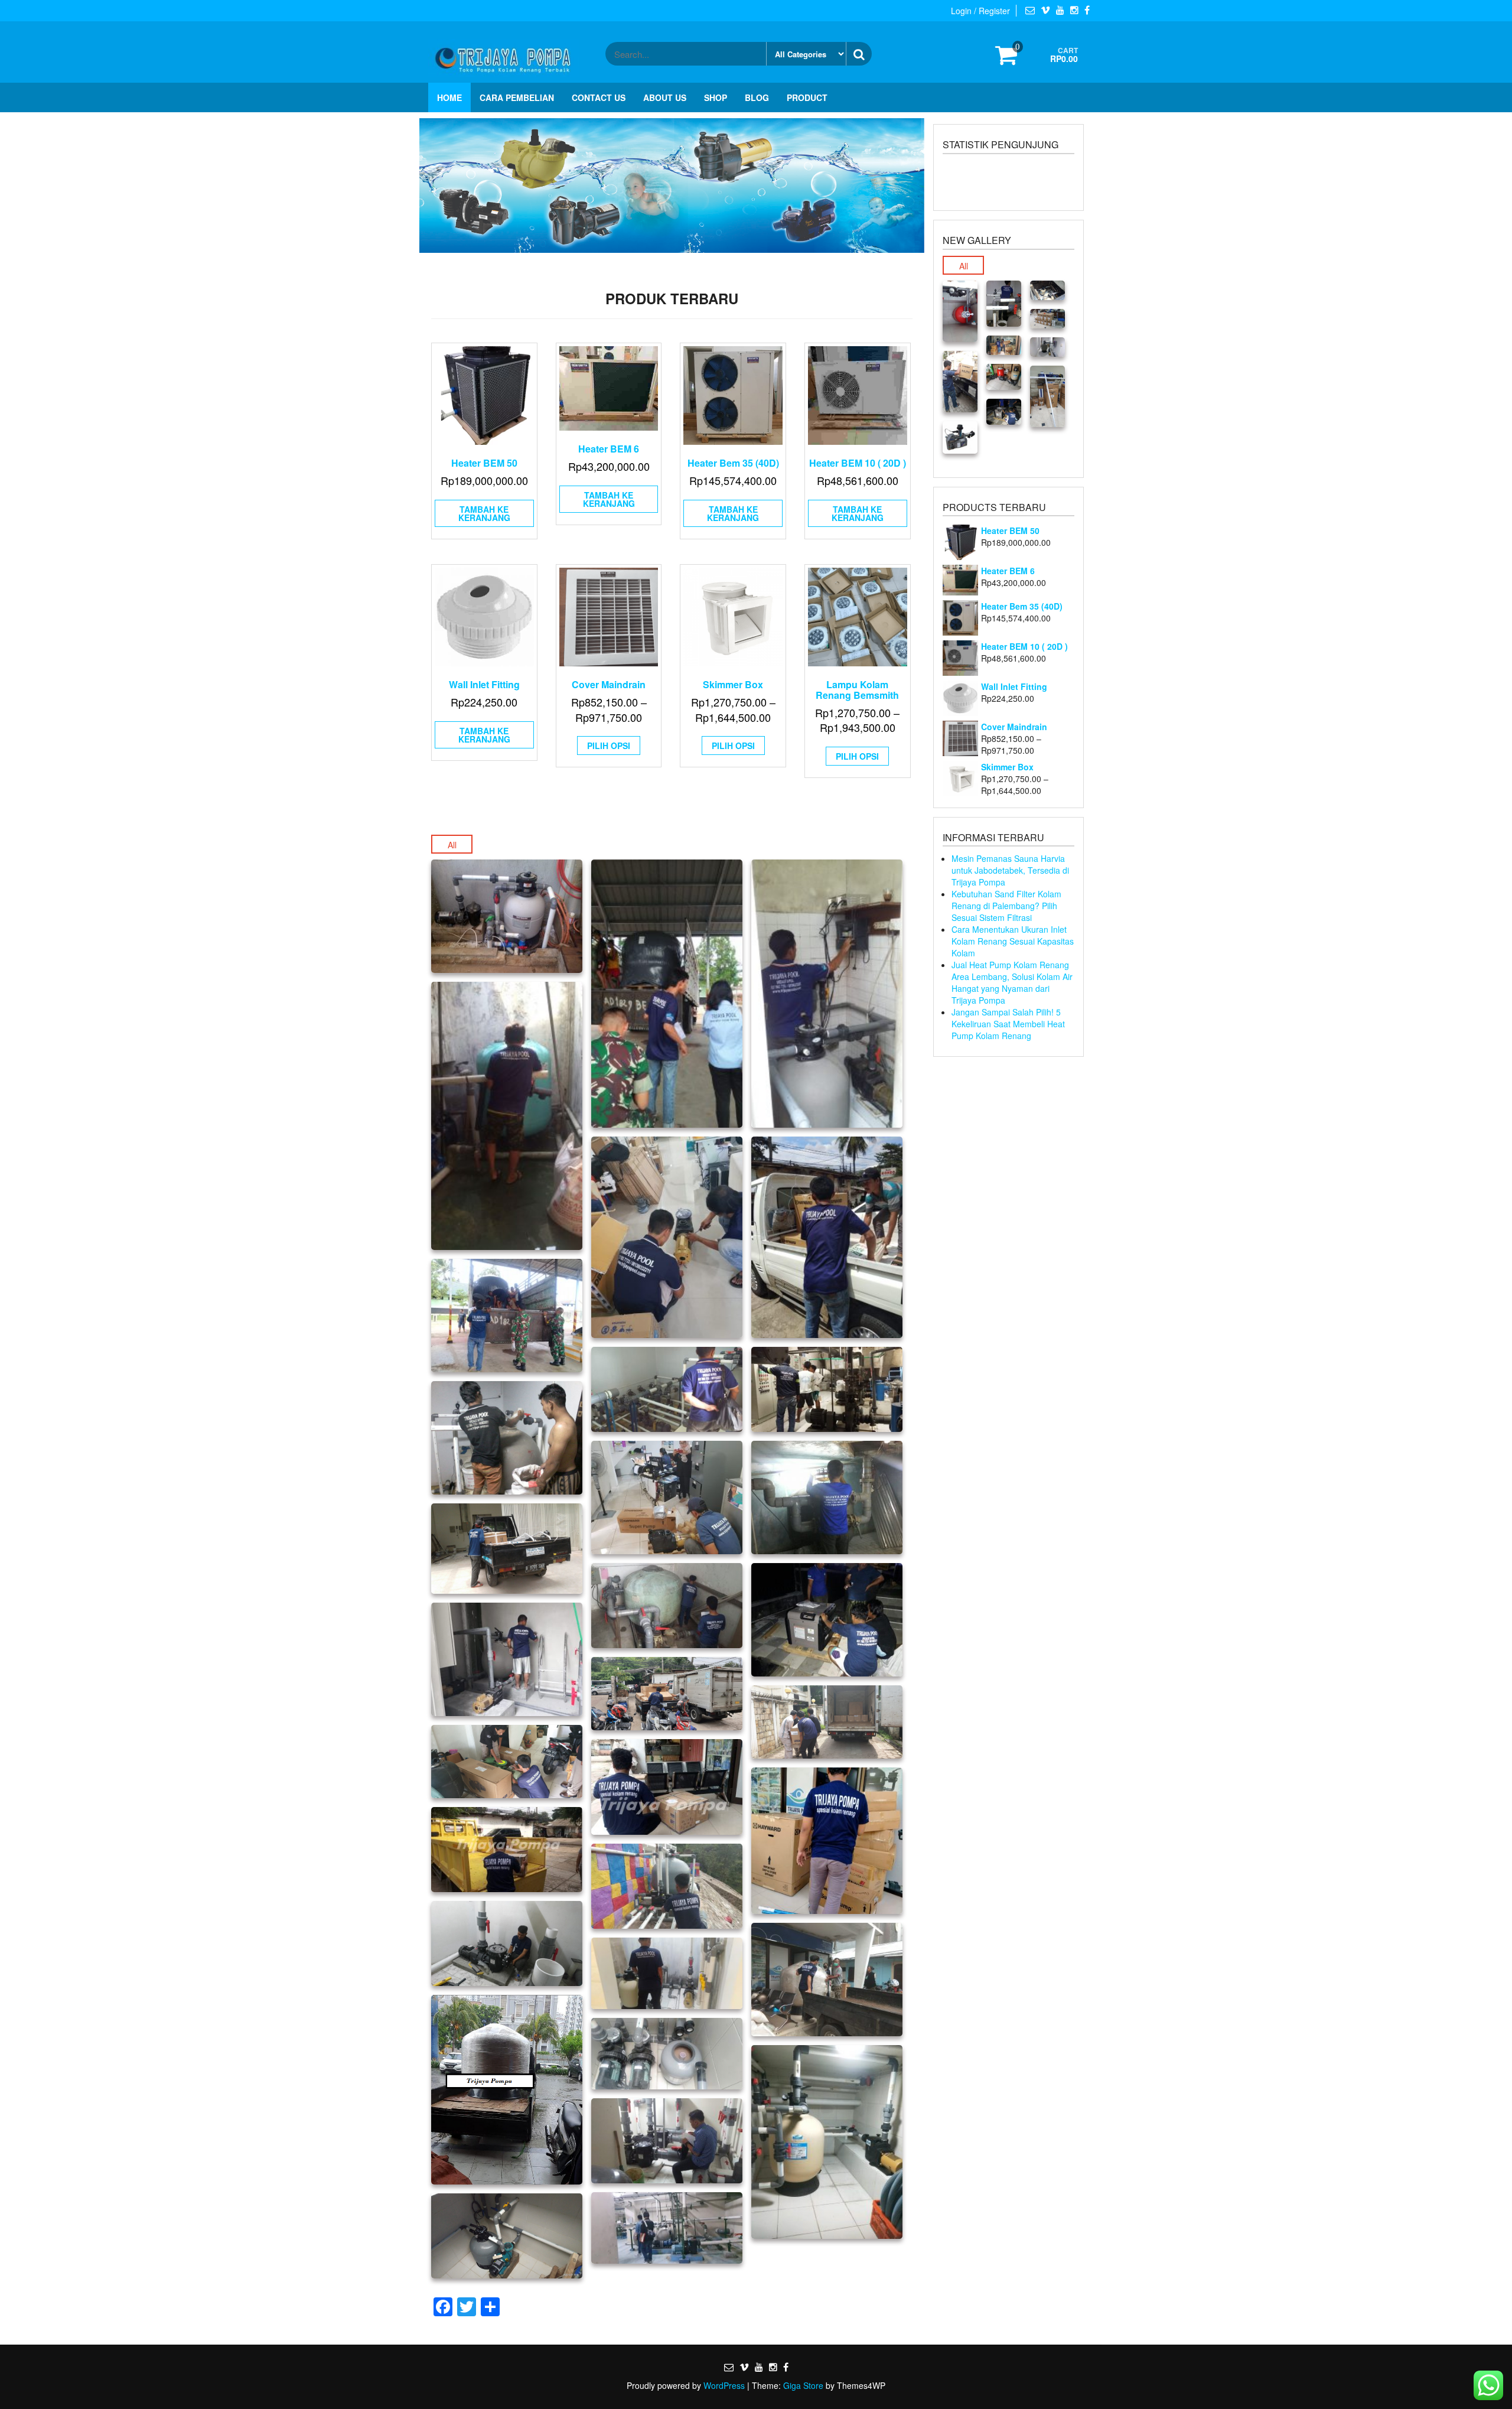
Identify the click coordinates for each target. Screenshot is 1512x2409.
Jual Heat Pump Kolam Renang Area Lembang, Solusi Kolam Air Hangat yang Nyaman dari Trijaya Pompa (1012, 982)
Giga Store (803, 2385)
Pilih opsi (609, 746)
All (452, 845)
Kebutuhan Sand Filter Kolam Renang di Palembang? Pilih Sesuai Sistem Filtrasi (1006, 906)
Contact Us (599, 97)
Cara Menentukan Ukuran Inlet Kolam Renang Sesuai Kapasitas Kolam (1013, 941)
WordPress (724, 2385)
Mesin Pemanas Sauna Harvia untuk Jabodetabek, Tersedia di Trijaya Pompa (1010, 870)
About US (665, 97)
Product (807, 97)
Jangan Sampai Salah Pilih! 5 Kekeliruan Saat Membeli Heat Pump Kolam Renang (1008, 1024)
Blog (757, 97)
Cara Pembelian (517, 97)
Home (449, 97)
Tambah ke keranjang (484, 513)
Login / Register (980, 11)
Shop (716, 97)
